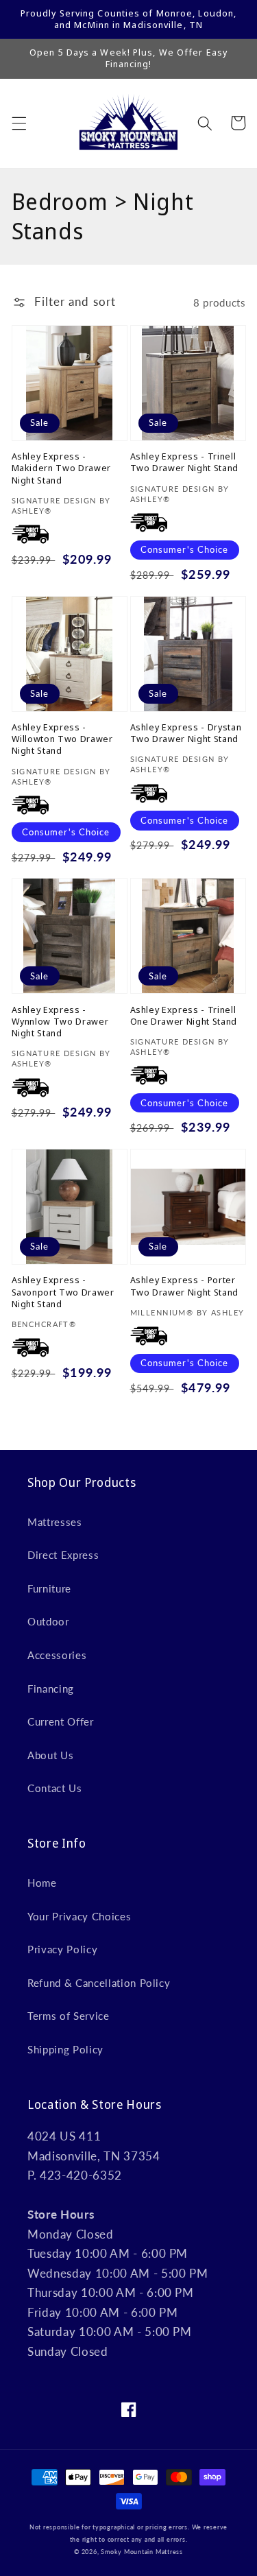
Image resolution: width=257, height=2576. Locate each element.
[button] (19, 123)
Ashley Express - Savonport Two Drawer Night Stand (63, 1292)
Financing (51, 1689)
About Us (50, 1755)
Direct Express (63, 1555)
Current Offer (61, 1721)
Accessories (57, 1655)
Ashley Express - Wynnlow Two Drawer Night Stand (60, 1022)
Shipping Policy (65, 2049)
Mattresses (55, 1522)
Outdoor (48, 1621)
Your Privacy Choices (79, 1916)
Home (42, 1883)
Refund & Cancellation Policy (99, 1983)
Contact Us (55, 1788)
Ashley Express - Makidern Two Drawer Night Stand (62, 468)
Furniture (49, 1588)
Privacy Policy (62, 1949)
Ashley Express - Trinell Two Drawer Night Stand (185, 462)
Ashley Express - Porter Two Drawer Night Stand (185, 1286)
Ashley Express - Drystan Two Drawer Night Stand (186, 733)
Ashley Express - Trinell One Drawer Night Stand (184, 1016)
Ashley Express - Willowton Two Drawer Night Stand (62, 739)
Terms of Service (69, 2016)
